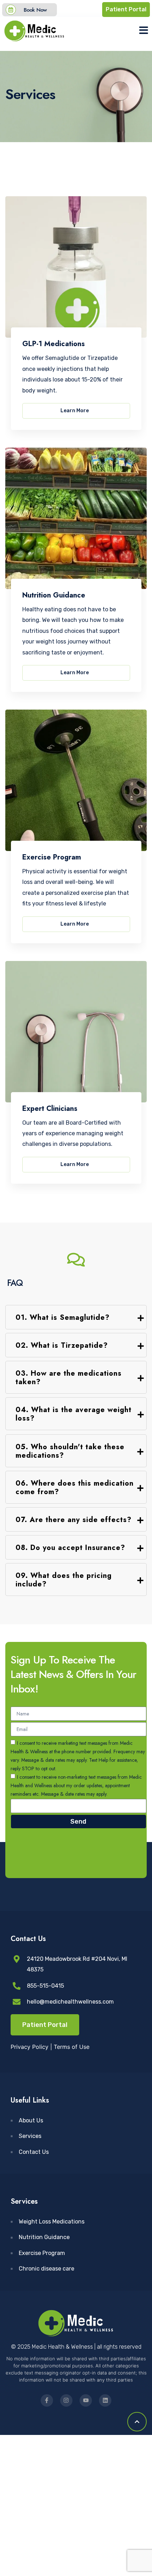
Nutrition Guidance (54, 595)
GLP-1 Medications (54, 344)
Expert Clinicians (50, 1109)
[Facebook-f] (47, 2400)
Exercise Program (52, 857)
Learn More (75, 411)
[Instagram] (66, 2400)
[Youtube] (86, 2400)
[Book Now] (11, 10)
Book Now (35, 10)
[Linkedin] (105, 2400)
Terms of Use (72, 2047)
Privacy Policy (30, 2047)
